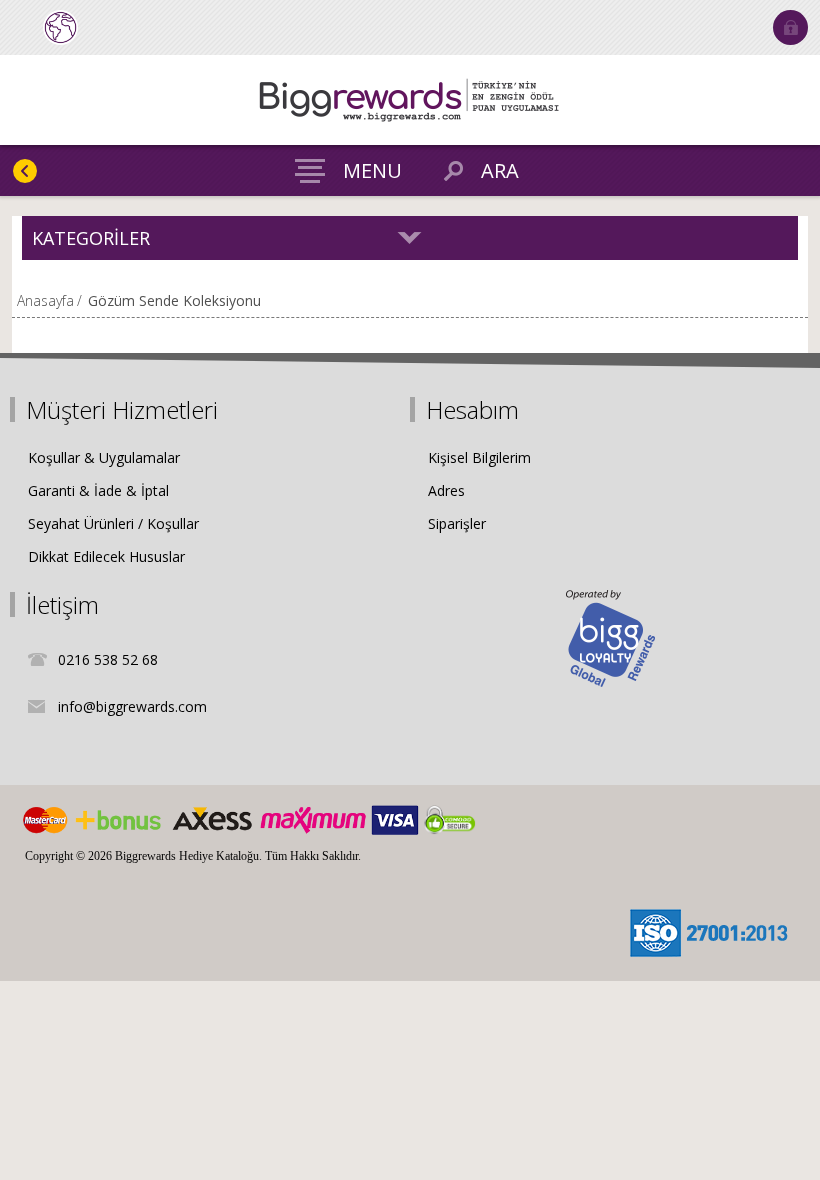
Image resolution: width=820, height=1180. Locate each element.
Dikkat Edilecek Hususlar (106, 556)
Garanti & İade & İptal (98, 490)
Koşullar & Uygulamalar (104, 457)
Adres (446, 490)
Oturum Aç (790, 27)
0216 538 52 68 (108, 659)
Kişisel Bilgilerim (479, 457)
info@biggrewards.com (132, 706)
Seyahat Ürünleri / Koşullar (113, 523)
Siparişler (457, 523)
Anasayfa (45, 300)
